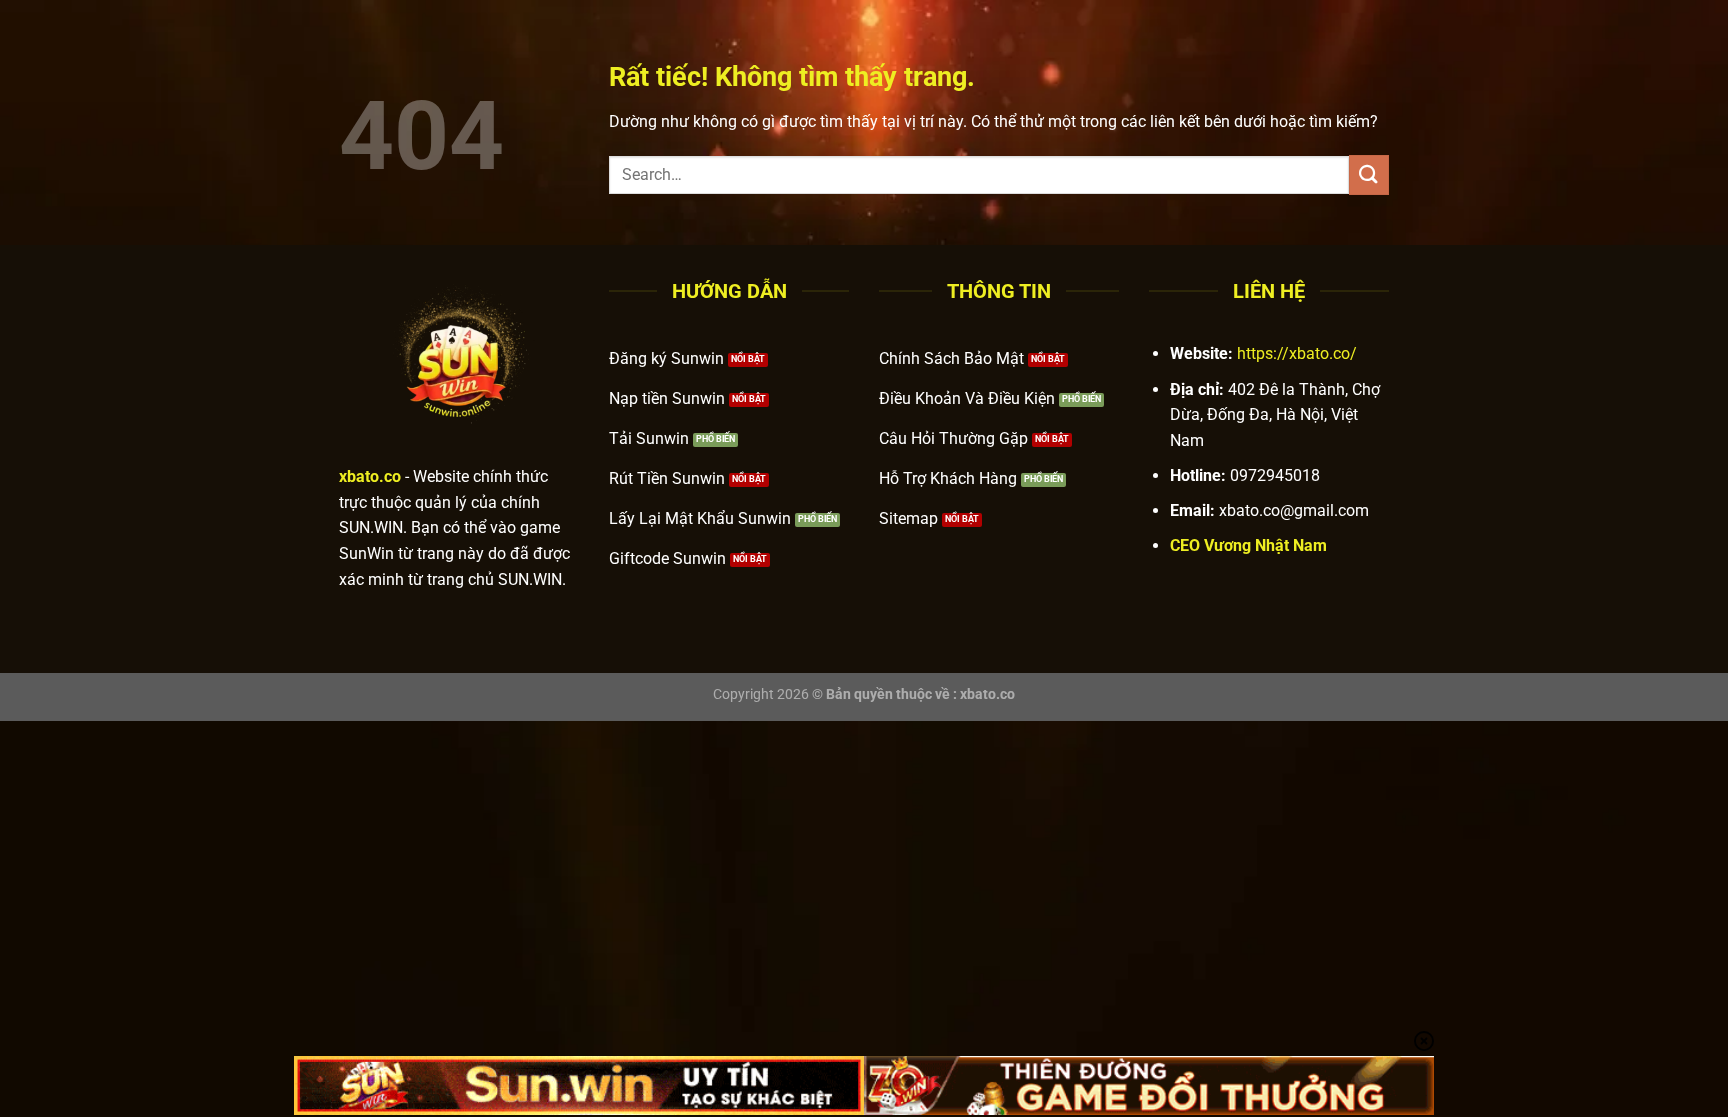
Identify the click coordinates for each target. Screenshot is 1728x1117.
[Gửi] (1369, 174)
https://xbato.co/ (1297, 353)
